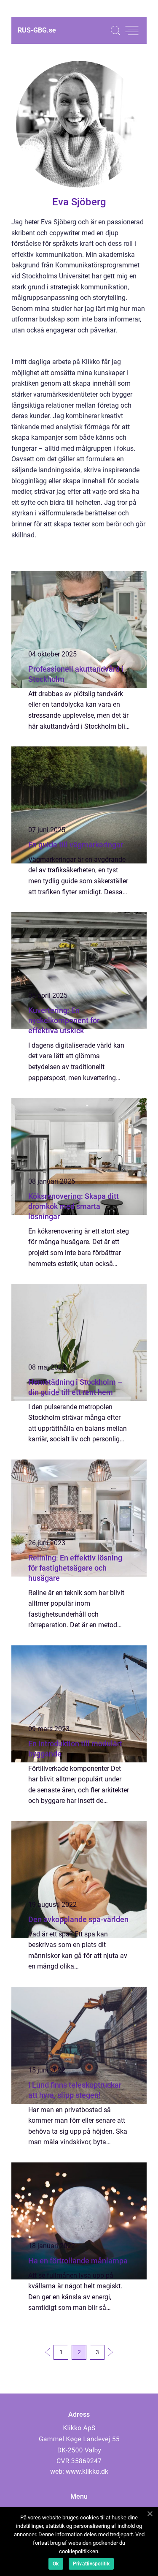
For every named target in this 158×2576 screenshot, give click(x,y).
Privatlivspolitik (91, 2564)
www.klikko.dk (87, 2471)
